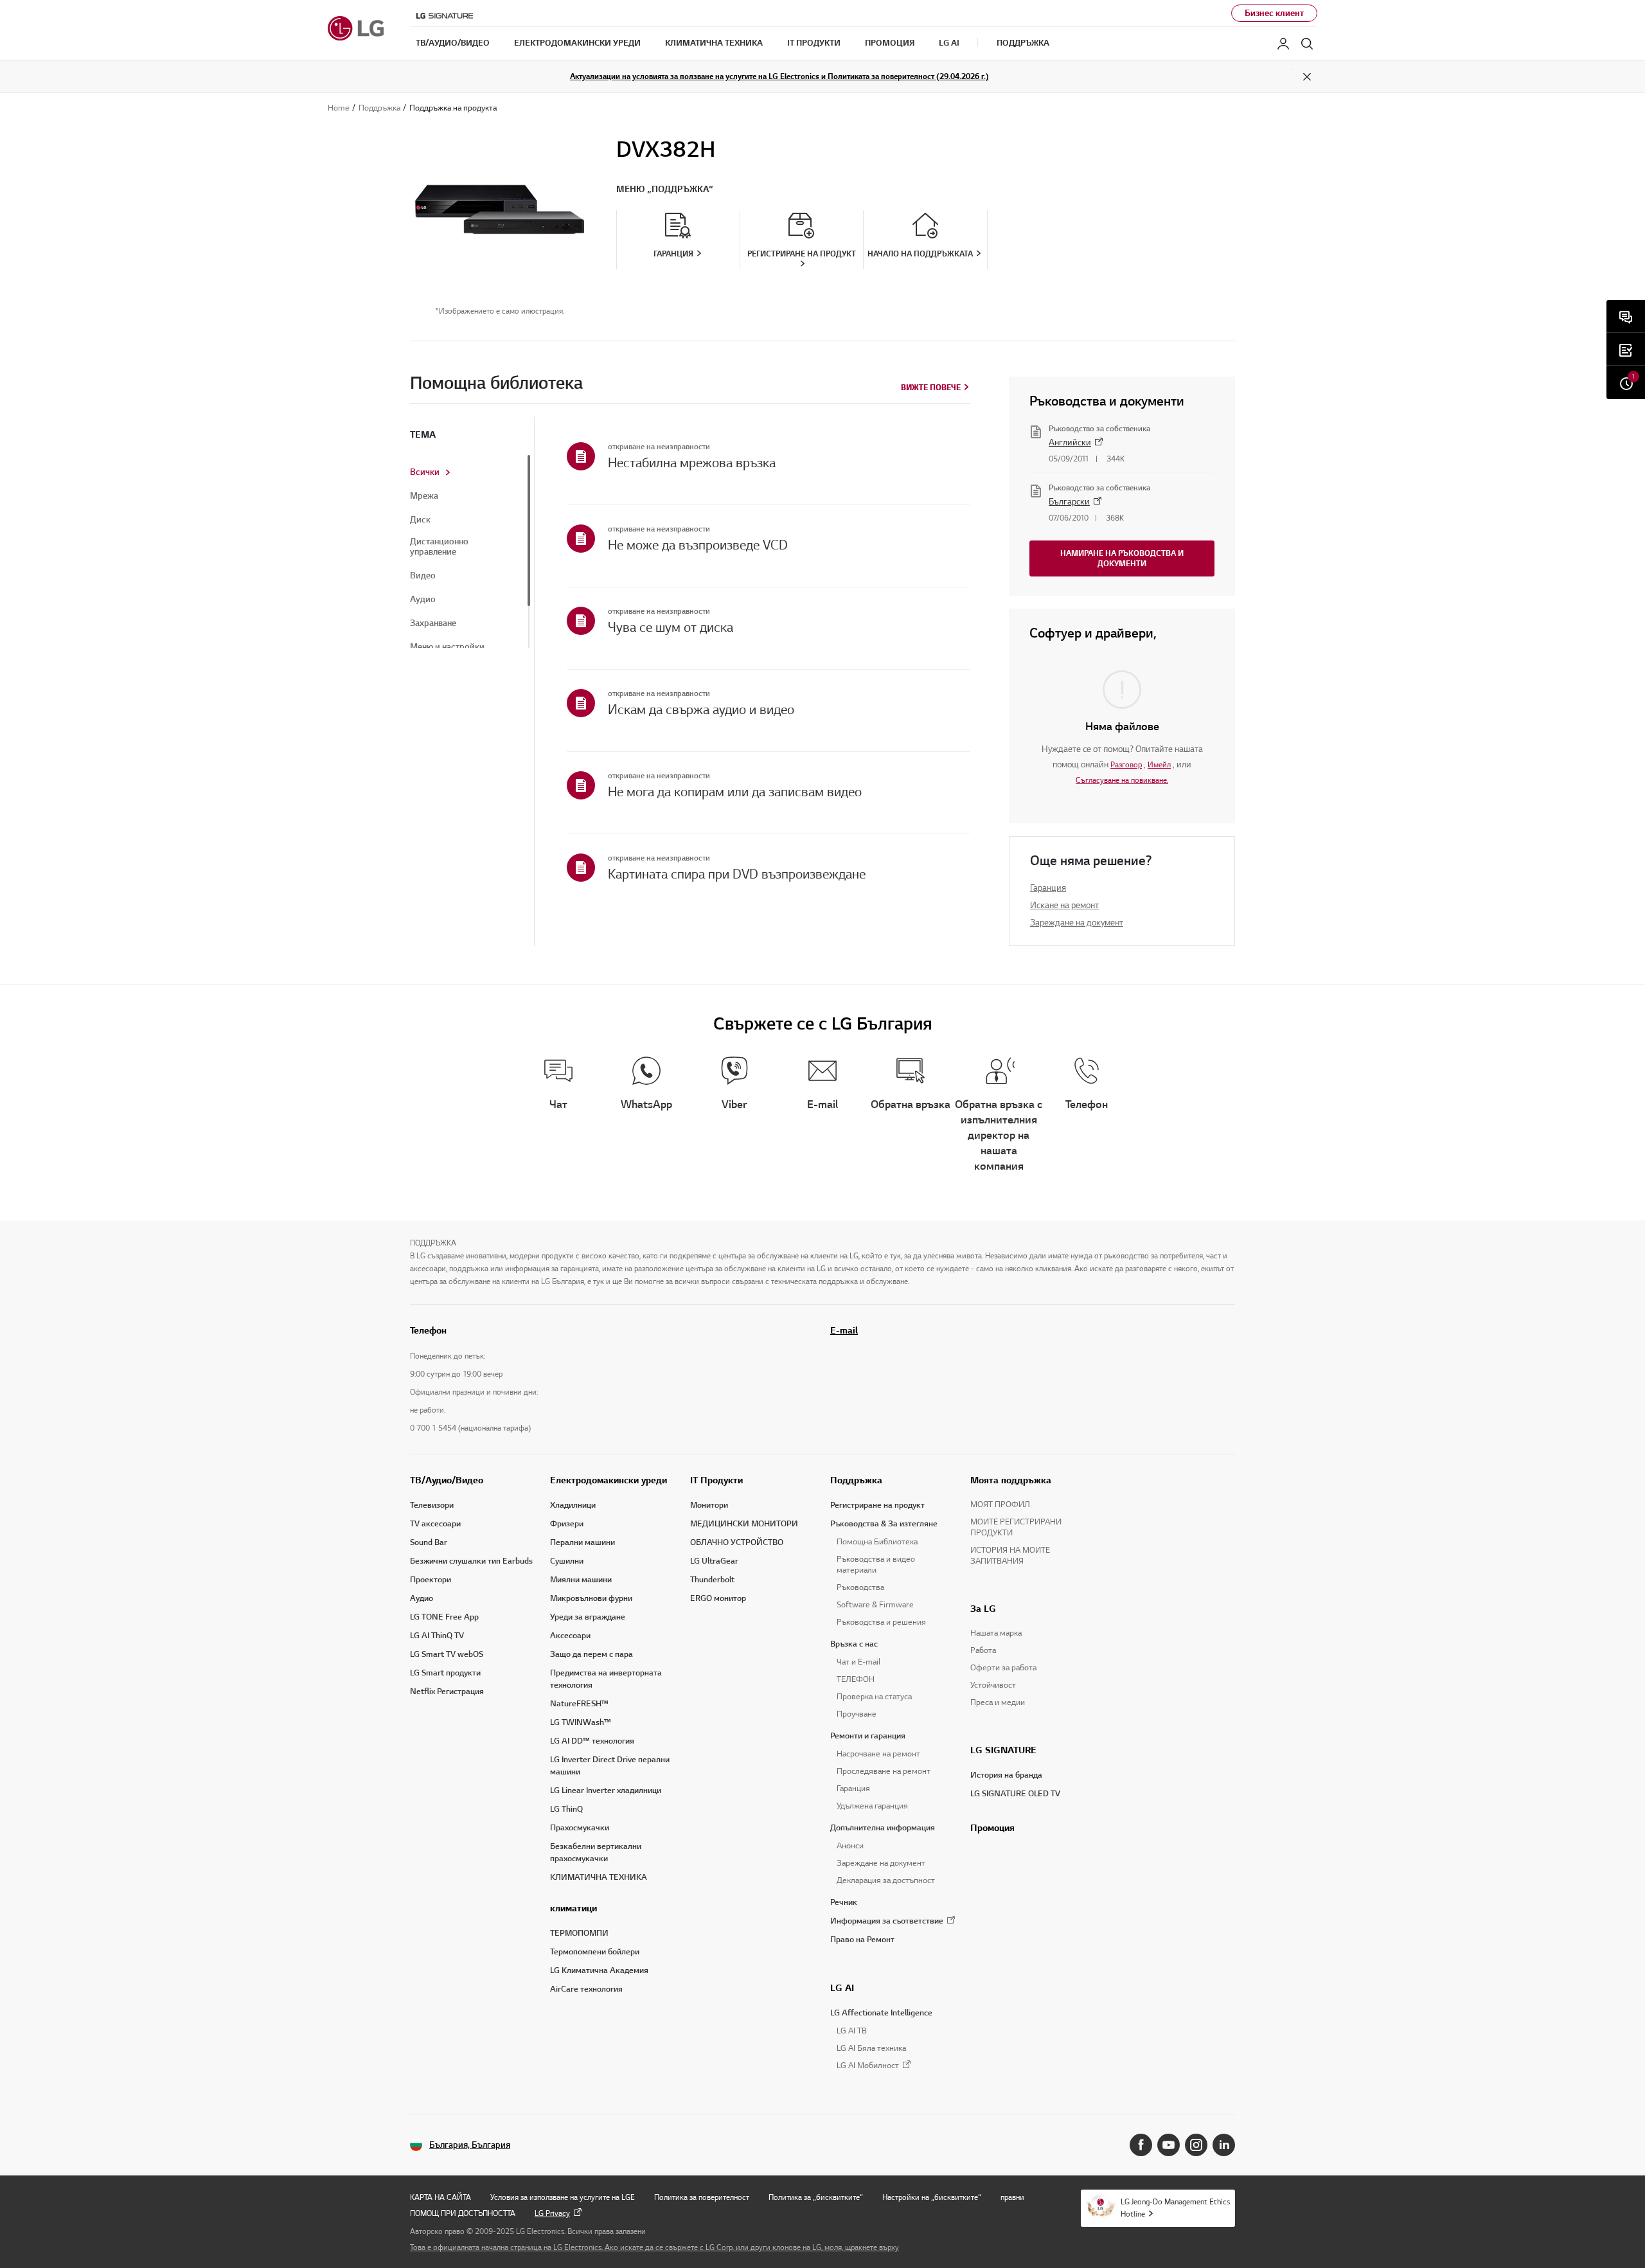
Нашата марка (996, 1633)
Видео (423, 576)
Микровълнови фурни (591, 1598)
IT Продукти (716, 1480)
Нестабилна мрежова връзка (692, 463)
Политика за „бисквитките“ (816, 2197)
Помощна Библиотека (877, 1542)
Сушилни (567, 1561)
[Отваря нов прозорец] (1141, 2145)
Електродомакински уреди (609, 1480)
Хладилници (573, 1505)
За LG (983, 1609)
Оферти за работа (1003, 1668)
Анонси (850, 1846)
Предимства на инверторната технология (606, 1679)
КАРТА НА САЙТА (440, 2197)
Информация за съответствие (887, 1921)
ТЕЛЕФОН (856, 1679)
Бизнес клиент (1274, 13)
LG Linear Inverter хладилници (606, 1790)
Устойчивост (993, 1685)
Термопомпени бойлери (595, 1952)
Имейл (1159, 764)
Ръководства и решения (881, 1622)
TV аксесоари (435, 1524)
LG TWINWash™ (581, 1722)
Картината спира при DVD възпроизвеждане (737, 874)
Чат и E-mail (858, 1662)
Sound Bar (429, 1542)
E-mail (844, 1330)
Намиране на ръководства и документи (1122, 558)
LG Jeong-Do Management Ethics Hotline (1175, 2208)
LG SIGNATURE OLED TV (1015, 1794)
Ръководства (860, 1587)
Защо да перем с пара (591, 1654)
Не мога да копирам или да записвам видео (735, 792)
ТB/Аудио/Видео (447, 1480)
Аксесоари (570, 1636)
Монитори (709, 1505)
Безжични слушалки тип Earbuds (471, 1561)
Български (1069, 502)
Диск (420, 520)
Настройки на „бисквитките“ (932, 2197)
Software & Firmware (875, 1605)
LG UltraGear (714, 1561)
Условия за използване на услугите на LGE (563, 2197)
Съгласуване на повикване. (1122, 780)
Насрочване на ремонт (878, 1754)
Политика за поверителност (702, 2197)
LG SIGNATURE (1003, 1750)
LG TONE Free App (444, 1617)
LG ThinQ (566, 1809)
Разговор (1126, 764)
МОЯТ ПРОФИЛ (1000, 1505)
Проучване (857, 1714)
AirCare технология (586, 1989)
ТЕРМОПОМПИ (579, 1933)
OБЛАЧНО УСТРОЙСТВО (737, 1542)
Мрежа (424, 496)
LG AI (842, 1988)
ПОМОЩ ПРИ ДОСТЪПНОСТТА (463, 2213)
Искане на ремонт (1064, 905)
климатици (574, 1908)
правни (1012, 2197)
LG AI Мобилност (868, 2066)
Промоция (992, 1828)
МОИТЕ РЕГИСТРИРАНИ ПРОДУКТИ (1016, 1527)
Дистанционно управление (439, 547)
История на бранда (1006, 1775)
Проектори (431, 1580)
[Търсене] (1307, 44)
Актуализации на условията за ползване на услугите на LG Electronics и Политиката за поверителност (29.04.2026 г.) (779, 76)
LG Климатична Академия (599, 1970)
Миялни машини (581, 1580)
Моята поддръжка (1011, 1480)
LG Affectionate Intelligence (881, 2013)
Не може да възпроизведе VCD (698, 545)
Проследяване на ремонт (884, 1771)
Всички (425, 472)
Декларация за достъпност (886, 1880)
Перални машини (582, 1542)
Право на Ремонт (862, 1940)
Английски (1070, 442)
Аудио (423, 600)
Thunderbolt (712, 1580)
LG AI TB (852, 2031)
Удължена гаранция (872, 1806)
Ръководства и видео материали (876, 1565)
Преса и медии (998, 1702)
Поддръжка (856, 1480)
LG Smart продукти (445, 1673)
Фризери (567, 1524)
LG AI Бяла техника (871, 2048)
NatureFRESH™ (579, 1704)
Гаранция (1048, 888)
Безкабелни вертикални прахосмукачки (596, 1853)
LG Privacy (552, 2213)
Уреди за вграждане (588, 1617)
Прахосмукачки (580, 1828)
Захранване (433, 623)
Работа (983, 1650)
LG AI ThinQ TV (437, 1636)
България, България (470, 2145)
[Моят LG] (1283, 44)
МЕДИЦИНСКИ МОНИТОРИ (744, 1524)
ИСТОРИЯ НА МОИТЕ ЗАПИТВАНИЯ (1010, 1556)
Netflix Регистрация (447, 1692)
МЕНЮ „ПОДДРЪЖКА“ (665, 189)
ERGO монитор (718, 1598)
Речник (844, 1902)
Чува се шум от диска (671, 627)
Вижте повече (931, 387)
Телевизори (432, 1505)
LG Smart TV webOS (447, 1654)
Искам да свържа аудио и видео (701, 710)
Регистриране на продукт (877, 1505)
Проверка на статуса (874, 1697)
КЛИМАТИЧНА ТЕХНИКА (599, 1877)
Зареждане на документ (1077, 923)
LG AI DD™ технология (592, 1741)
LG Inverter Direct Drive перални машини (610, 1766)
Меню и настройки (447, 647)
